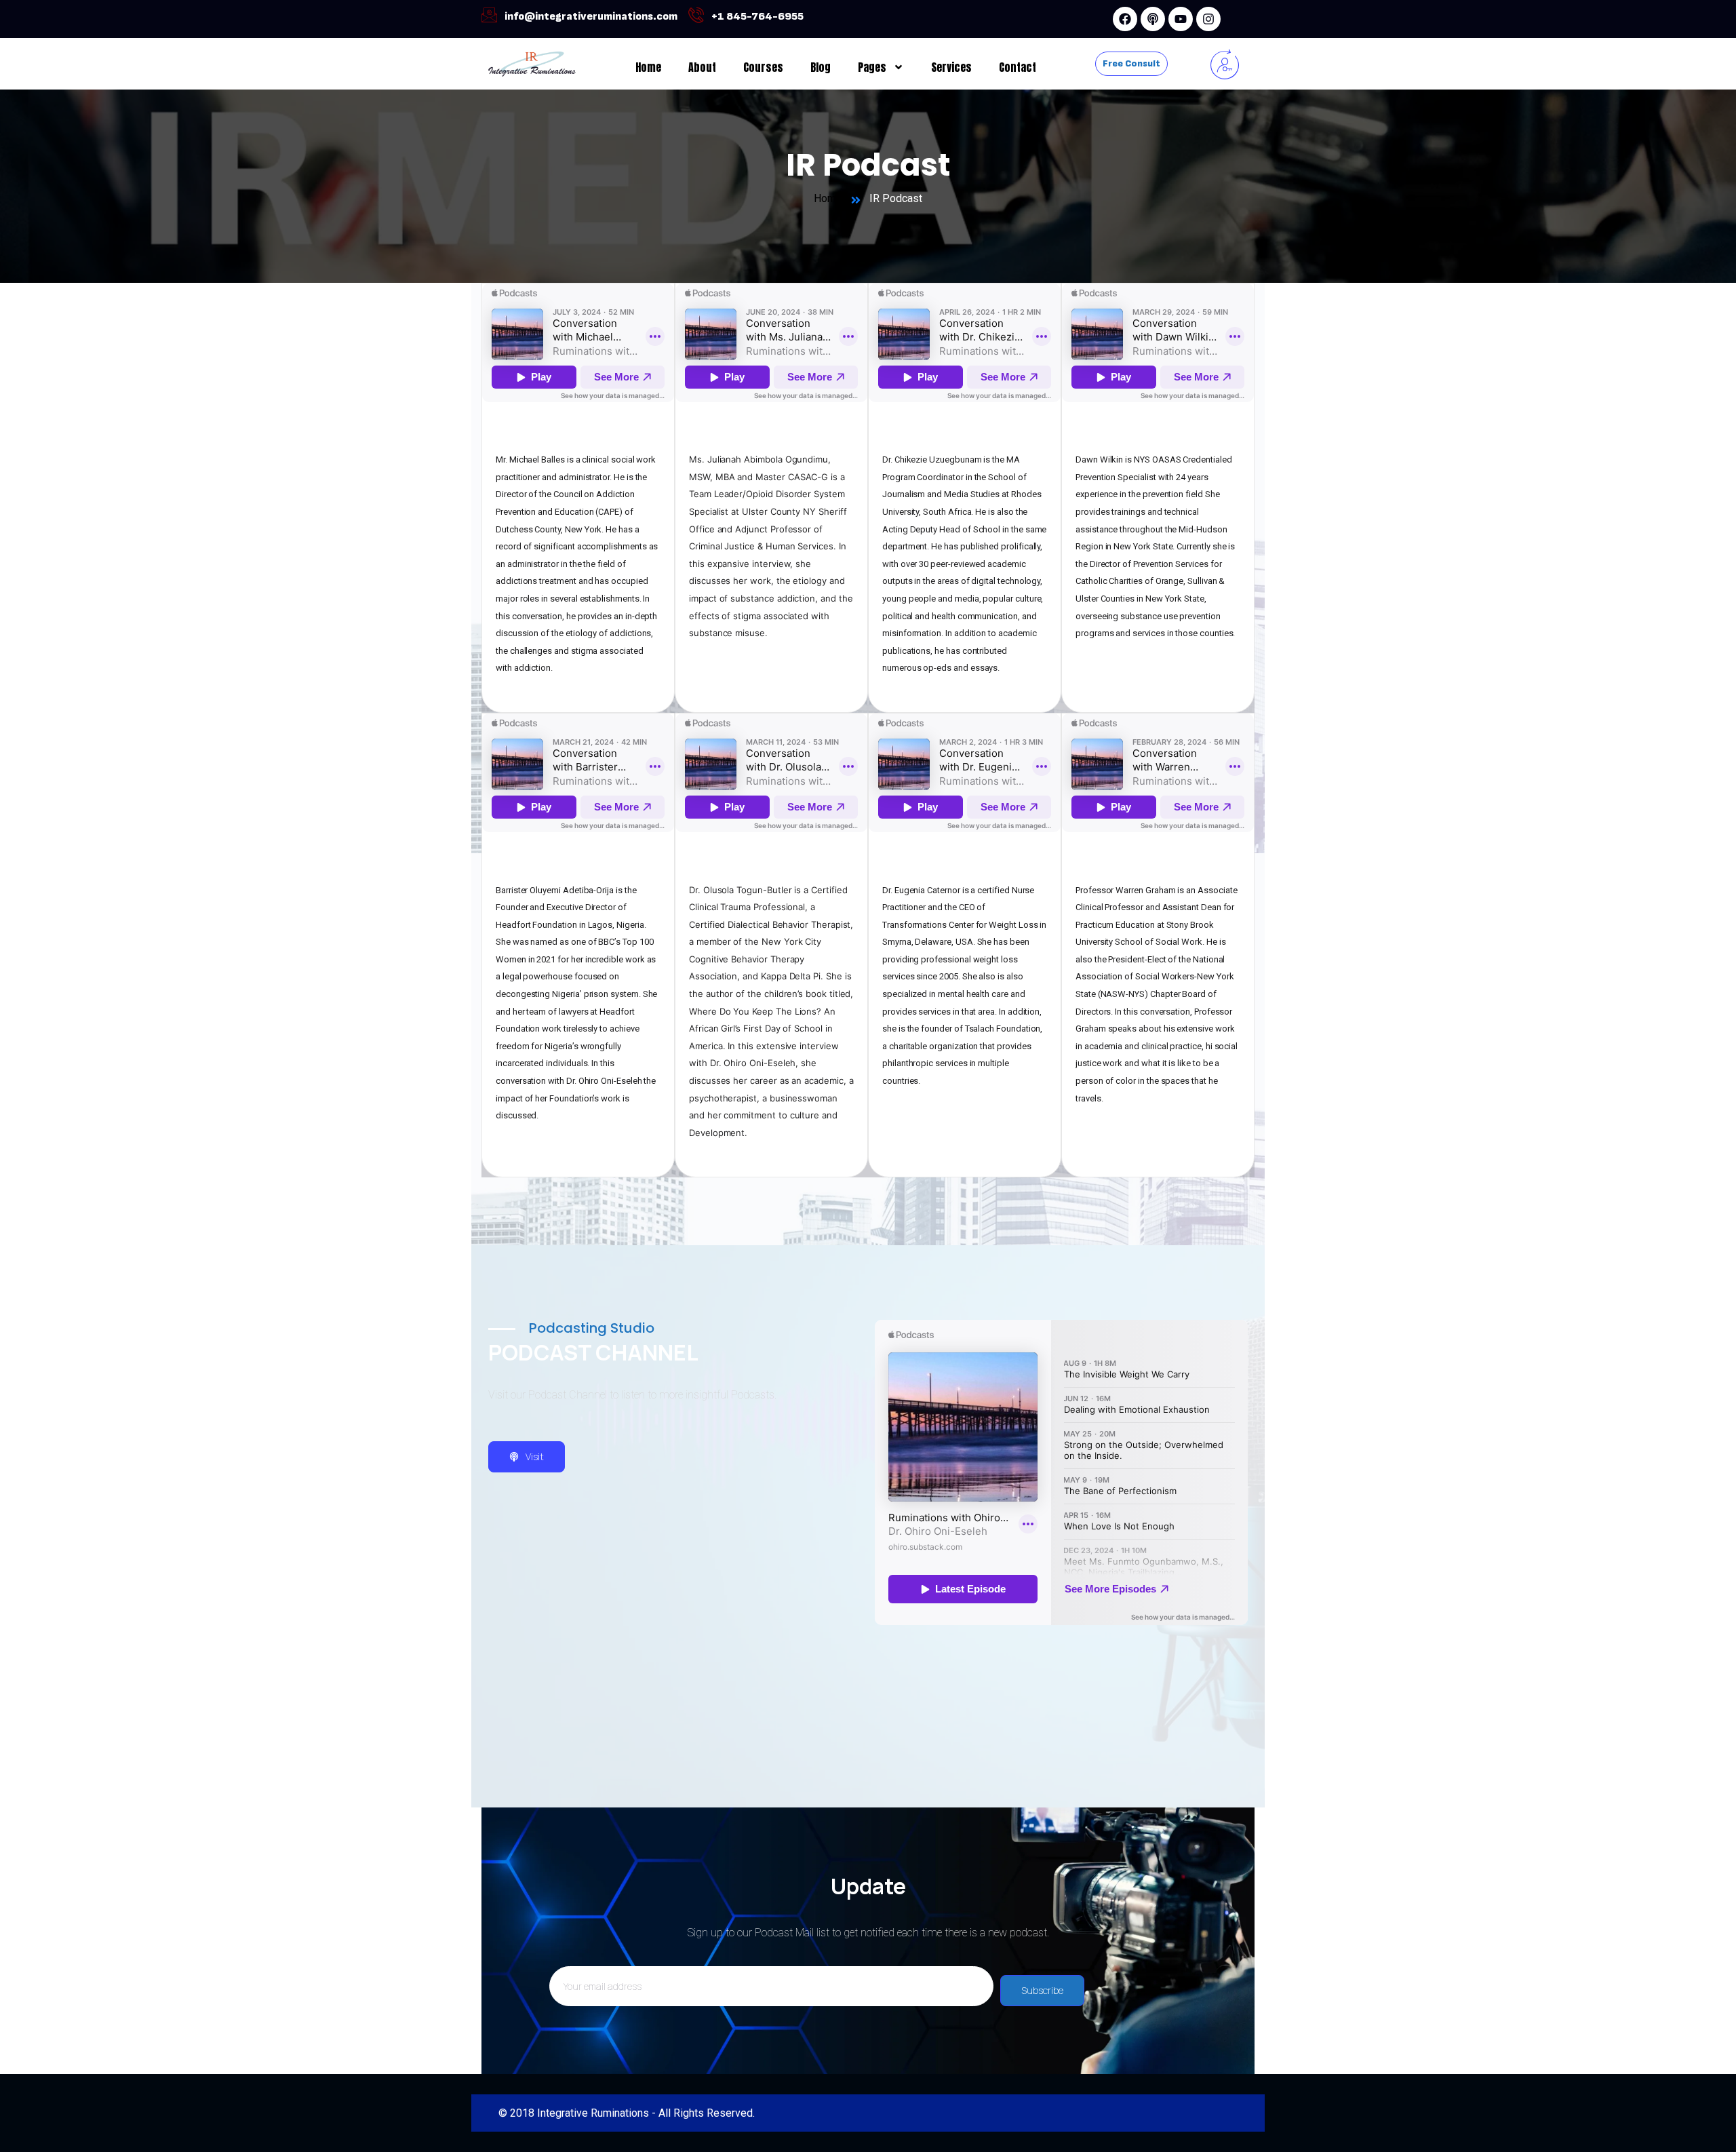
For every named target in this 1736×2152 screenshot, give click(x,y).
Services (951, 67)
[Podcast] (1153, 19)
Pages (872, 67)
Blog (821, 67)
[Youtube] (1181, 19)
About (702, 67)
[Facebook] (1125, 19)
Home (648, 67)
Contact (1018, 67)
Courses (763, 67)
